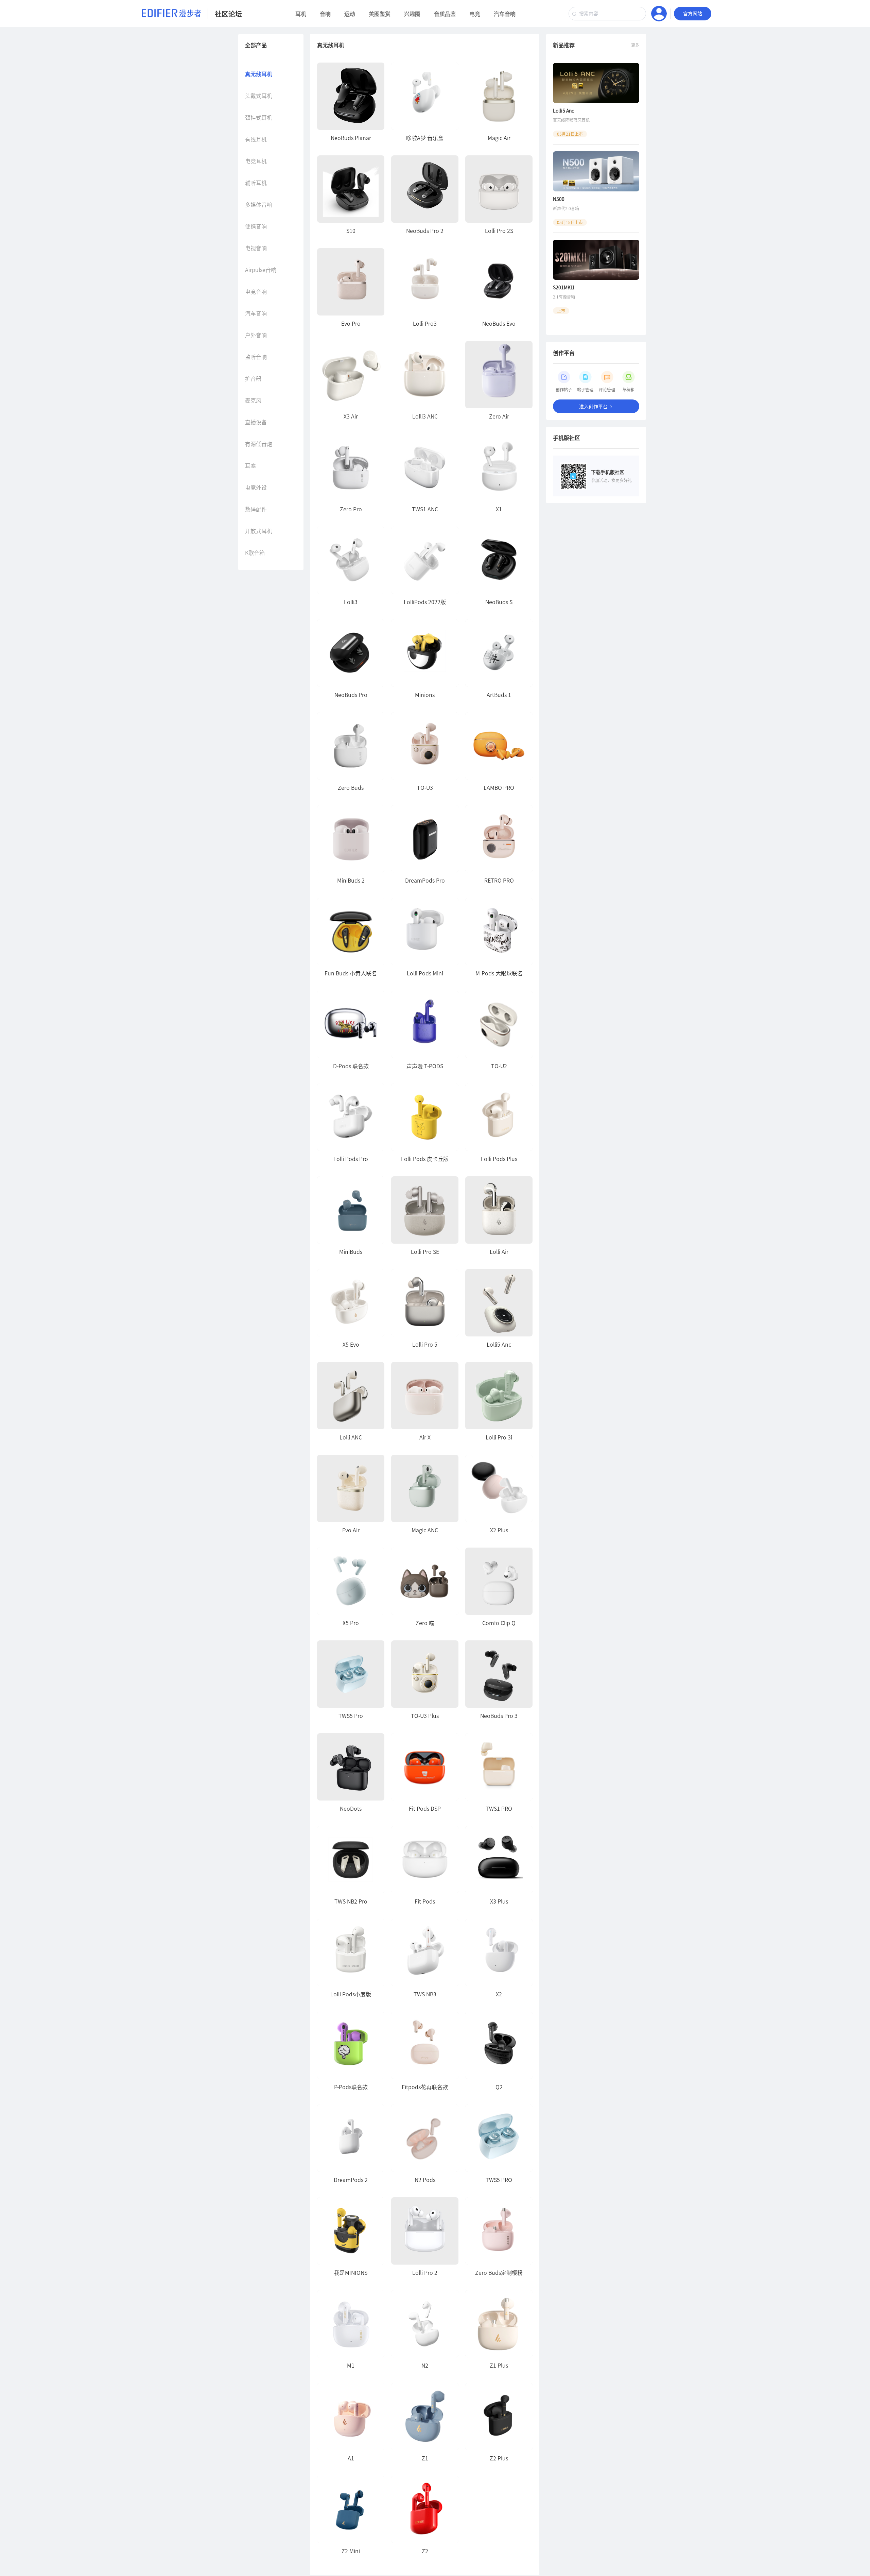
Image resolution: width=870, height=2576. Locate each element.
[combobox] (607, 14)
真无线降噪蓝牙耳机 (571, 120)
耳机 (301, 14)
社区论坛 (228, 14)
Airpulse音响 (261, 270)
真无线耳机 (259, 74)
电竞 (475, 14)
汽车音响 (505, 14)
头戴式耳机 (259, 96)
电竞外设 (256, 487)
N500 (559, 199)
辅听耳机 (256, 183)
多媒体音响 (259, 204)
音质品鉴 (445, 14)
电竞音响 (256, 291)
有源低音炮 (259, 444)
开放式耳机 (259, 531)
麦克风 (253, 400)
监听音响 (256, 357)
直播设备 (256, 422)
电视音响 (256, 248)
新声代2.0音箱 (566, 208)
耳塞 (250, 465)
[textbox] (607, 14)
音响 (325, 14)
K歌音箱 (255, 552)
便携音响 (256, 226)
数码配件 (256, 509)
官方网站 (693, 14)
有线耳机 (256, 139)
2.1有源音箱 (564, 297)
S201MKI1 (564, 287)
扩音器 (253, 378)
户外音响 (256, 335)
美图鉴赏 (380, 14)
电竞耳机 (256, 161)
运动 (350, 14)
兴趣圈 (412, 14)
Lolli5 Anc (563, 110)
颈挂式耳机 (259, 117)
